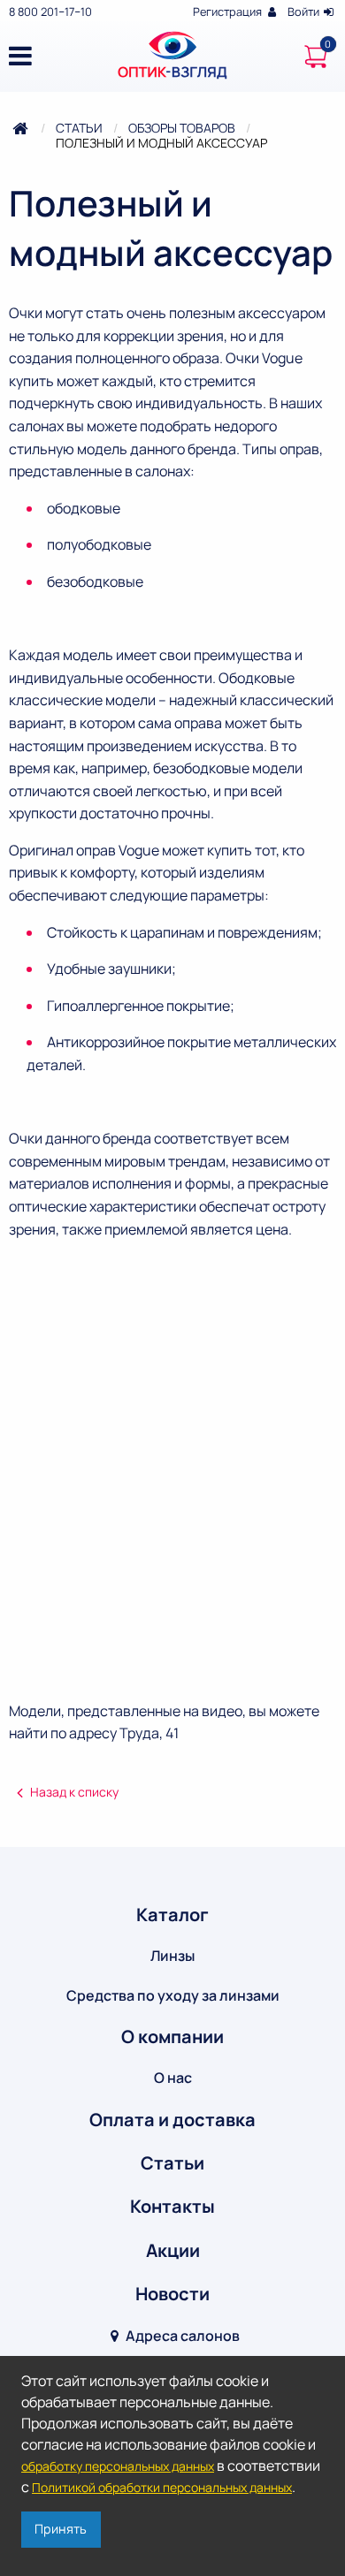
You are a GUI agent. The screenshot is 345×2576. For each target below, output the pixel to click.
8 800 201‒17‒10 (50, 11)
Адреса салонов (181, 2336)
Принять (61, 2529)
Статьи (79, 128)
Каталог (172, 1915)
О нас (173, 2078)
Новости (172, 2294)
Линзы (172, 1956)
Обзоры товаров (182, 128)
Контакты (172, 2206)
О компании (172, 2036)
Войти (305, 11)
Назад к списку (74, 1792)
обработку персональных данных (118, 2466)
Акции (173, 2250)
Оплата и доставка (172, 2120)
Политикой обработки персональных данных (162, 2487)
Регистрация (229, 11)
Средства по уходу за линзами (173, 1995)
